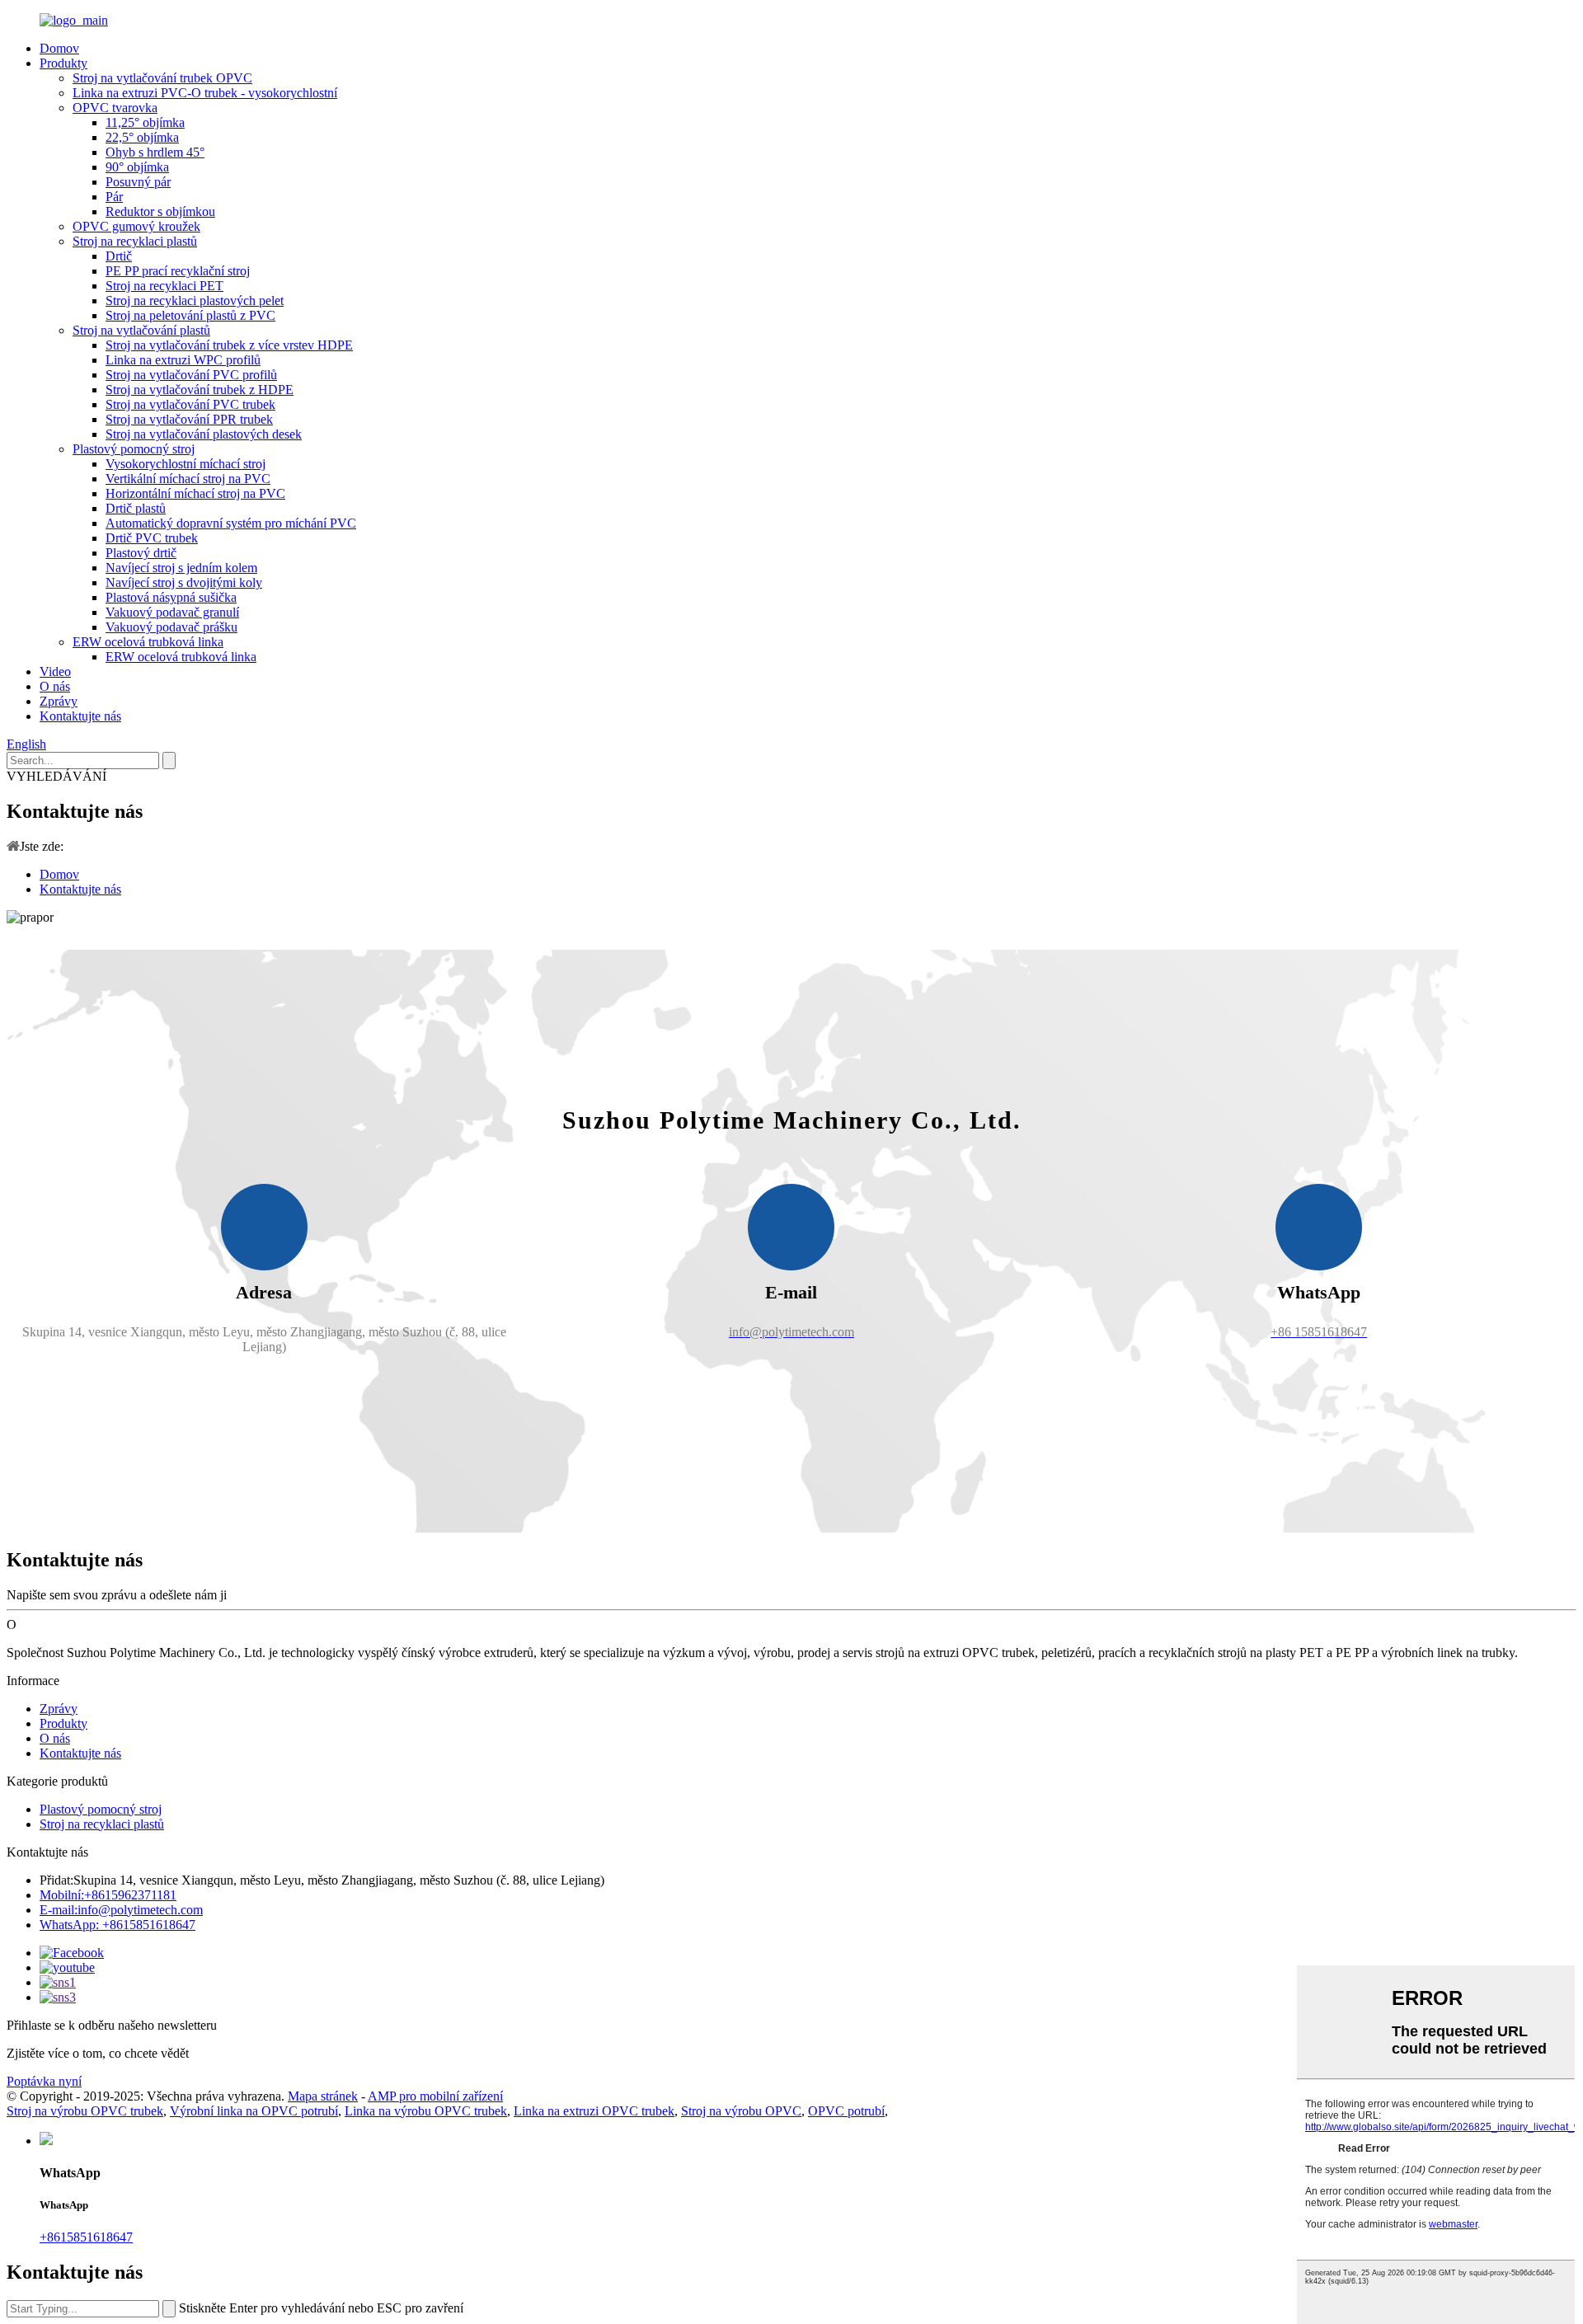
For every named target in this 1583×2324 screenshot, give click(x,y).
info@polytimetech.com (121, 1910)
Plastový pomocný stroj (134, 449)
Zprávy (59, 701)
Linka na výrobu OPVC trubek (426, 2111)
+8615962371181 (108, 1895)
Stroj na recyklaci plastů (135, 241)
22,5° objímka (142, 137)
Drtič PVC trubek (152, 538)
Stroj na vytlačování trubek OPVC (162, 78)
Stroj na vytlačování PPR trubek (189, 419)
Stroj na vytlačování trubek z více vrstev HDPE (229, 345)
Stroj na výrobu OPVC (741, 2111)
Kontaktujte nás (80, 716)
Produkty (63, 63)
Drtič (119, 256)
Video (55, 671)
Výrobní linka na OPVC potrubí (254, 2111)
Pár (114, 197)
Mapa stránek (323, 2096)
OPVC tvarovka (115, 108)
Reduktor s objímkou (160, 211)
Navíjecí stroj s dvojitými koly (184, 582)
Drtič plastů (136, 508)
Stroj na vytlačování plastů (141, 330)
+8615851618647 (86, 2237)
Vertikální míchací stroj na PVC (188, 479)
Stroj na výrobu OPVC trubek (85, 2111)
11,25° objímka (145, 122)
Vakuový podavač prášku (171, 627)
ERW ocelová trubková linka (148, 642)
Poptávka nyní (44, 2081)
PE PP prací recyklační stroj (178, 271)
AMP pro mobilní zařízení (435, 2096)
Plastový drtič (141, 553)
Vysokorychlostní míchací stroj (186, 464)
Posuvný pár (138, 182)
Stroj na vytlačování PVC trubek (190, 404)
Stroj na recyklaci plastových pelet (195, 300)
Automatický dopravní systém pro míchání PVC (231, 523)
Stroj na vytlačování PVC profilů (191, 375)
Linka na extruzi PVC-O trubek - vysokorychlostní (205, 93)
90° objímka (137, 167)
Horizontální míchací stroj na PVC (195, 493)
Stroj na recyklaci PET (164, 286)
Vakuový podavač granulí (172, 612)
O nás (55, 686)
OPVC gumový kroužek (136, 226)
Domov (59, 48)
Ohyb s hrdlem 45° (155, 152)
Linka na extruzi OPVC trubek (594, 2111)
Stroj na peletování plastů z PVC (190, 315)
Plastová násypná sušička (171, 597)
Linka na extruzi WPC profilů (183, 360)
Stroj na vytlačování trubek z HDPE (200, 390)
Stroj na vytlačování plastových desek (204, 434)
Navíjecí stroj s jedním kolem (181, 568)
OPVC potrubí (846, 2111)
